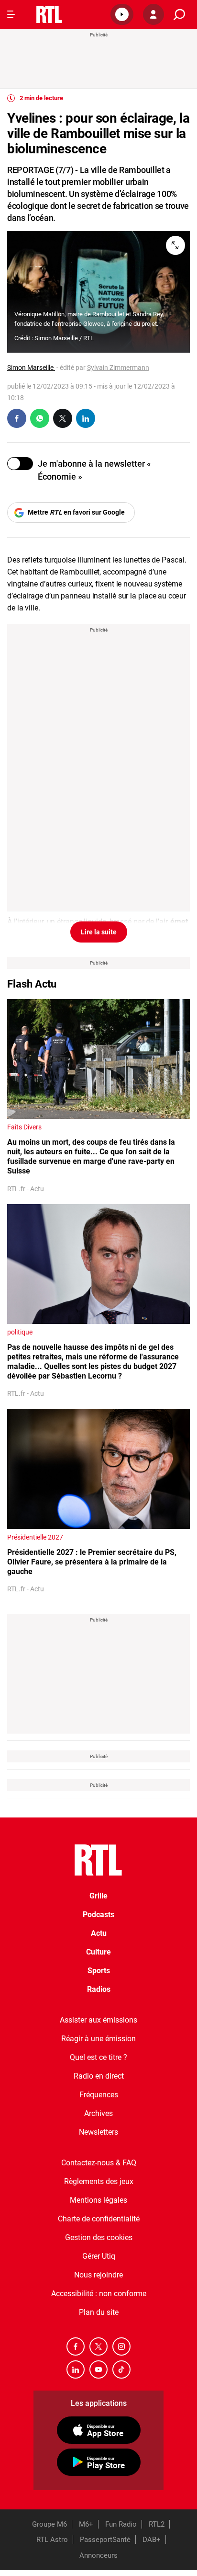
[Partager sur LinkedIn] (86, 418)
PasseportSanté (105, 2540)
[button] (122, 14)
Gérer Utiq (99, 2256)
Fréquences (99, 2095)
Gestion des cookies (99, 2237)
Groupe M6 (49, 2524)
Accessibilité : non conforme (99, 2294)
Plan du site (99, 2312)
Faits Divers (24, 1127)
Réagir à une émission (98, 2039)
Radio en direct (99, 2076)
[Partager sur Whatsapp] (40, 418)
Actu (99, 1933)
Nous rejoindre (98, 2275)
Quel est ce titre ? (98, 2057)
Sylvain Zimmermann (118, 368)
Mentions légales (98, 2200)
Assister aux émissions (98, 2020)
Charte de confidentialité (99, 2219)
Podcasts (98, 1915)
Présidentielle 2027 (35, 1537)
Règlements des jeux (99, 2181)
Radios (99, 1989)
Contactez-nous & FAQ (99, 2163)
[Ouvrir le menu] (11, 14)
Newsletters (98, 2132)
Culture (98, 1952)
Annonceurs (98, 2555)
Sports (99, 1971)
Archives (98, 2113)
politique (20, 1332)
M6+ (86, 2524)
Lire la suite (99, 932)
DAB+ (152, 2540)
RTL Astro (52, 2540)
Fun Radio (121, 2524)
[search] (179, 15)
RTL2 (157, 2524)
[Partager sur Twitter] (63, 418)
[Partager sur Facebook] (17, 418)
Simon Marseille (31, 368)
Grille (98, 1896)
